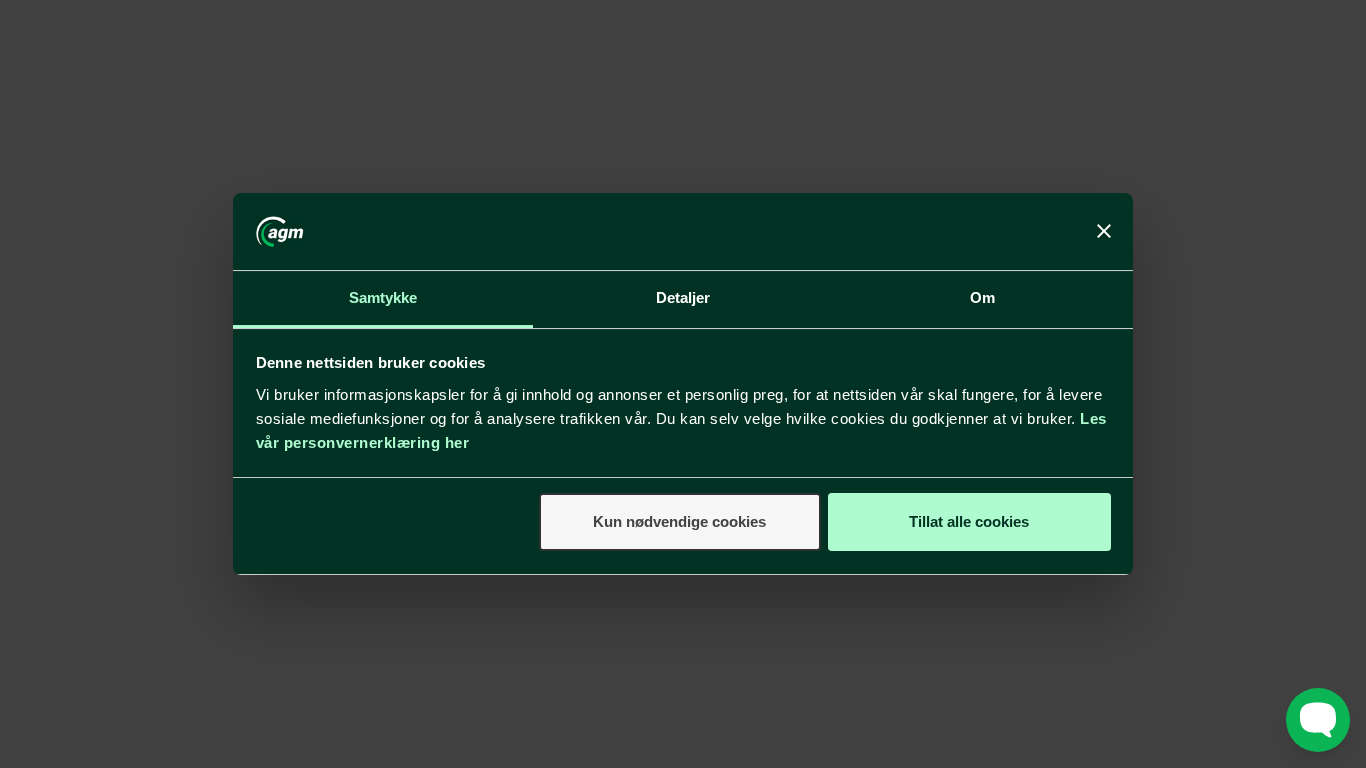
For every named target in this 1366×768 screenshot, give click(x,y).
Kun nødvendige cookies (679, 521)
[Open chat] (1318, 720)
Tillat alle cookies (969, 521)
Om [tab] (982, 297)
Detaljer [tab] (683, 297)
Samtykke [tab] (383, 297)
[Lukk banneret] (1104, 232)
